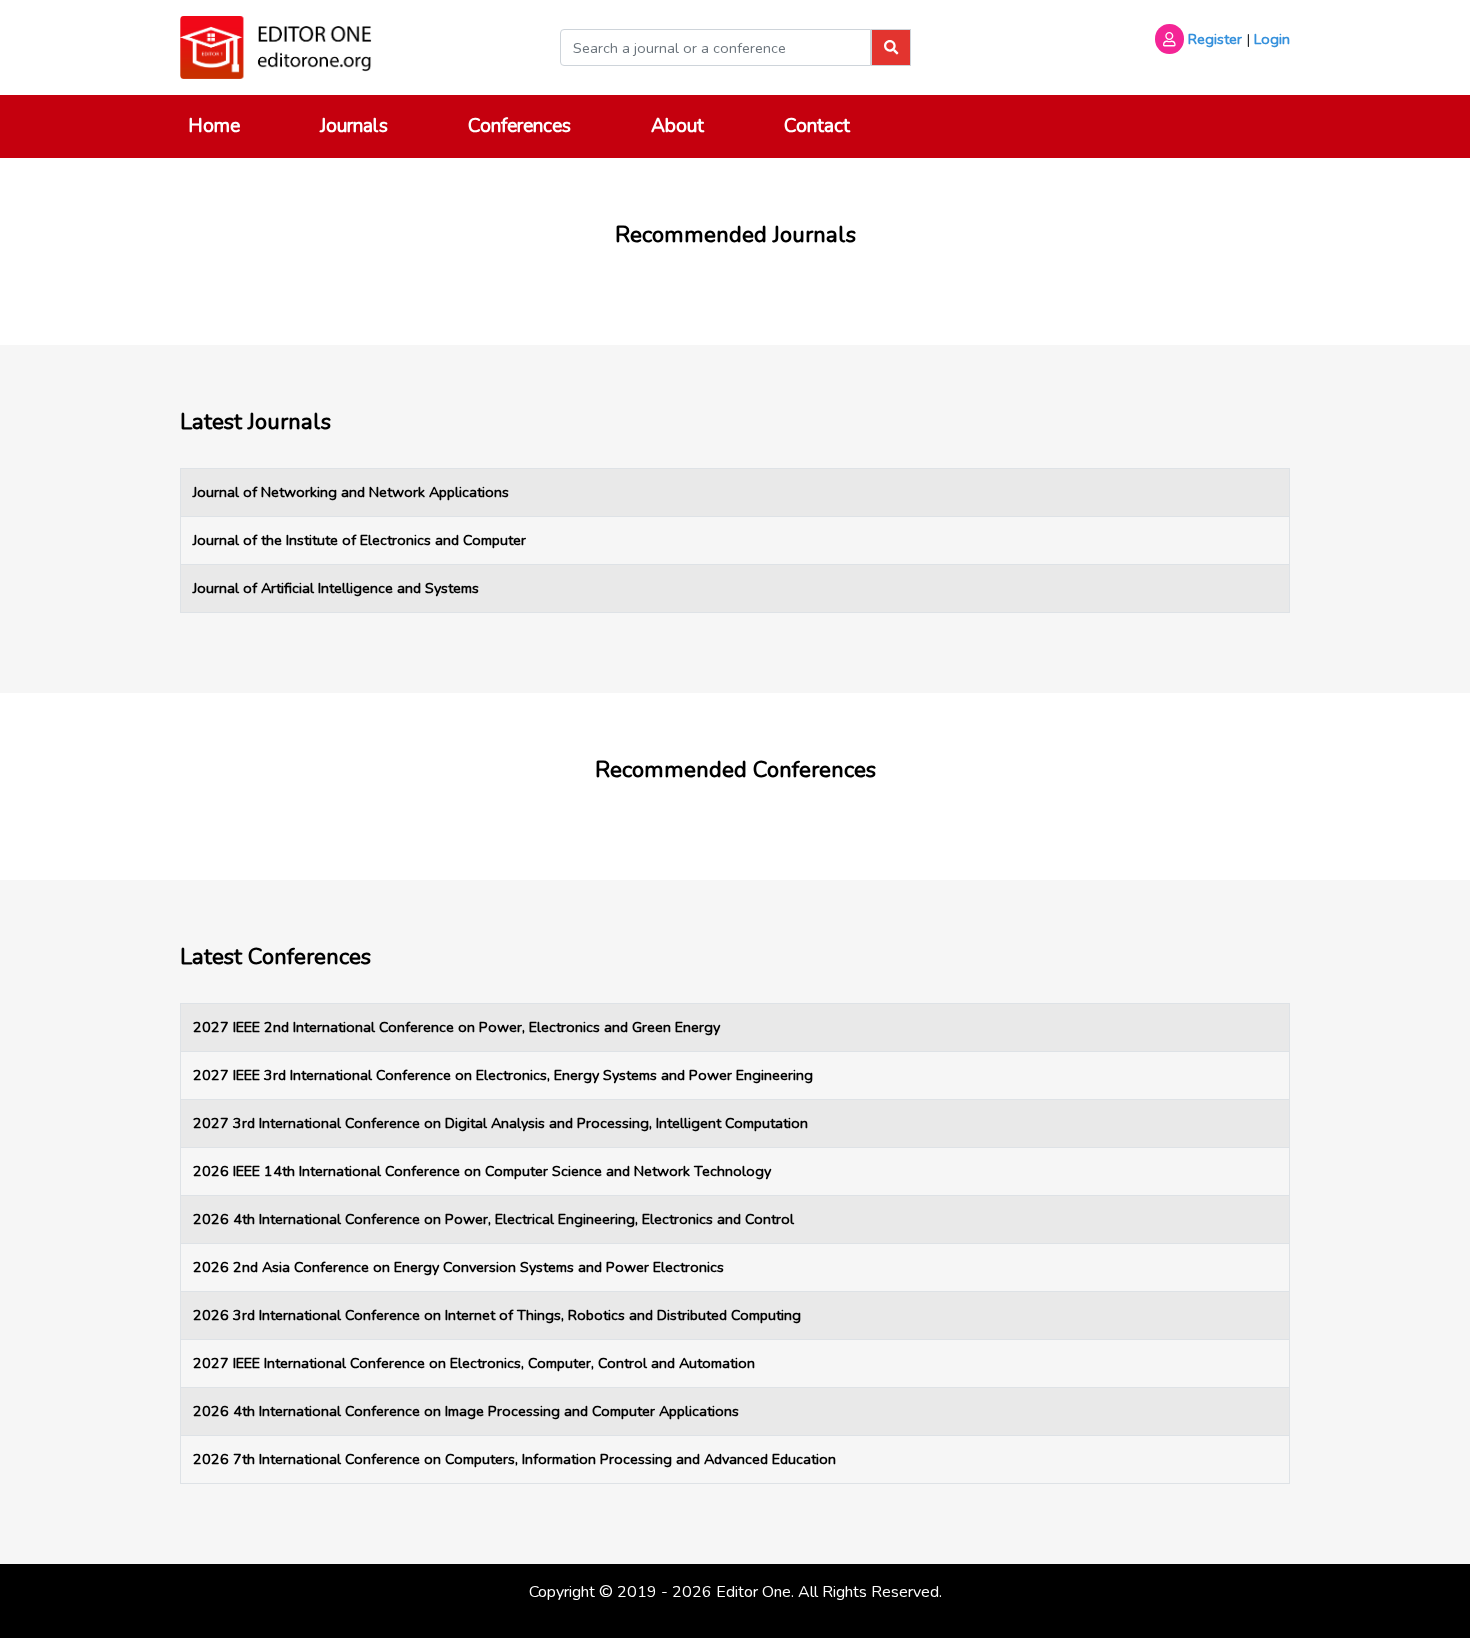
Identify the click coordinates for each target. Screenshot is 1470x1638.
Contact (817, 126)
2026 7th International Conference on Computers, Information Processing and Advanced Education (514, 1459)
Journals (354, 126)
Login (1272, 39)
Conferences (519, 126)
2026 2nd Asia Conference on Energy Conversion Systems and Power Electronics (458, 1267)
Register (1215, 39)
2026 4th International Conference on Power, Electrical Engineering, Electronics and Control (493, 1219)
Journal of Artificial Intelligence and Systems (336, 588)
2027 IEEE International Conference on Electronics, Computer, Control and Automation (474, 1363)
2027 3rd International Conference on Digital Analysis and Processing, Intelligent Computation (500, 1123)
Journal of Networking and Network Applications (351, 492)
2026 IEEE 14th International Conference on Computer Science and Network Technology (482, 1171)
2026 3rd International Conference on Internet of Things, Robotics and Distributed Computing (497, 1315)
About (677, 126)
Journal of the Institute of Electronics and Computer (359, 540)
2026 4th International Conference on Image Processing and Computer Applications (466, 1411)
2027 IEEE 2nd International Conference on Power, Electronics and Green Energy (456, 1027)
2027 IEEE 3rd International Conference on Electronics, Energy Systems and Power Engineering (503, 1075)
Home (214, 126)
